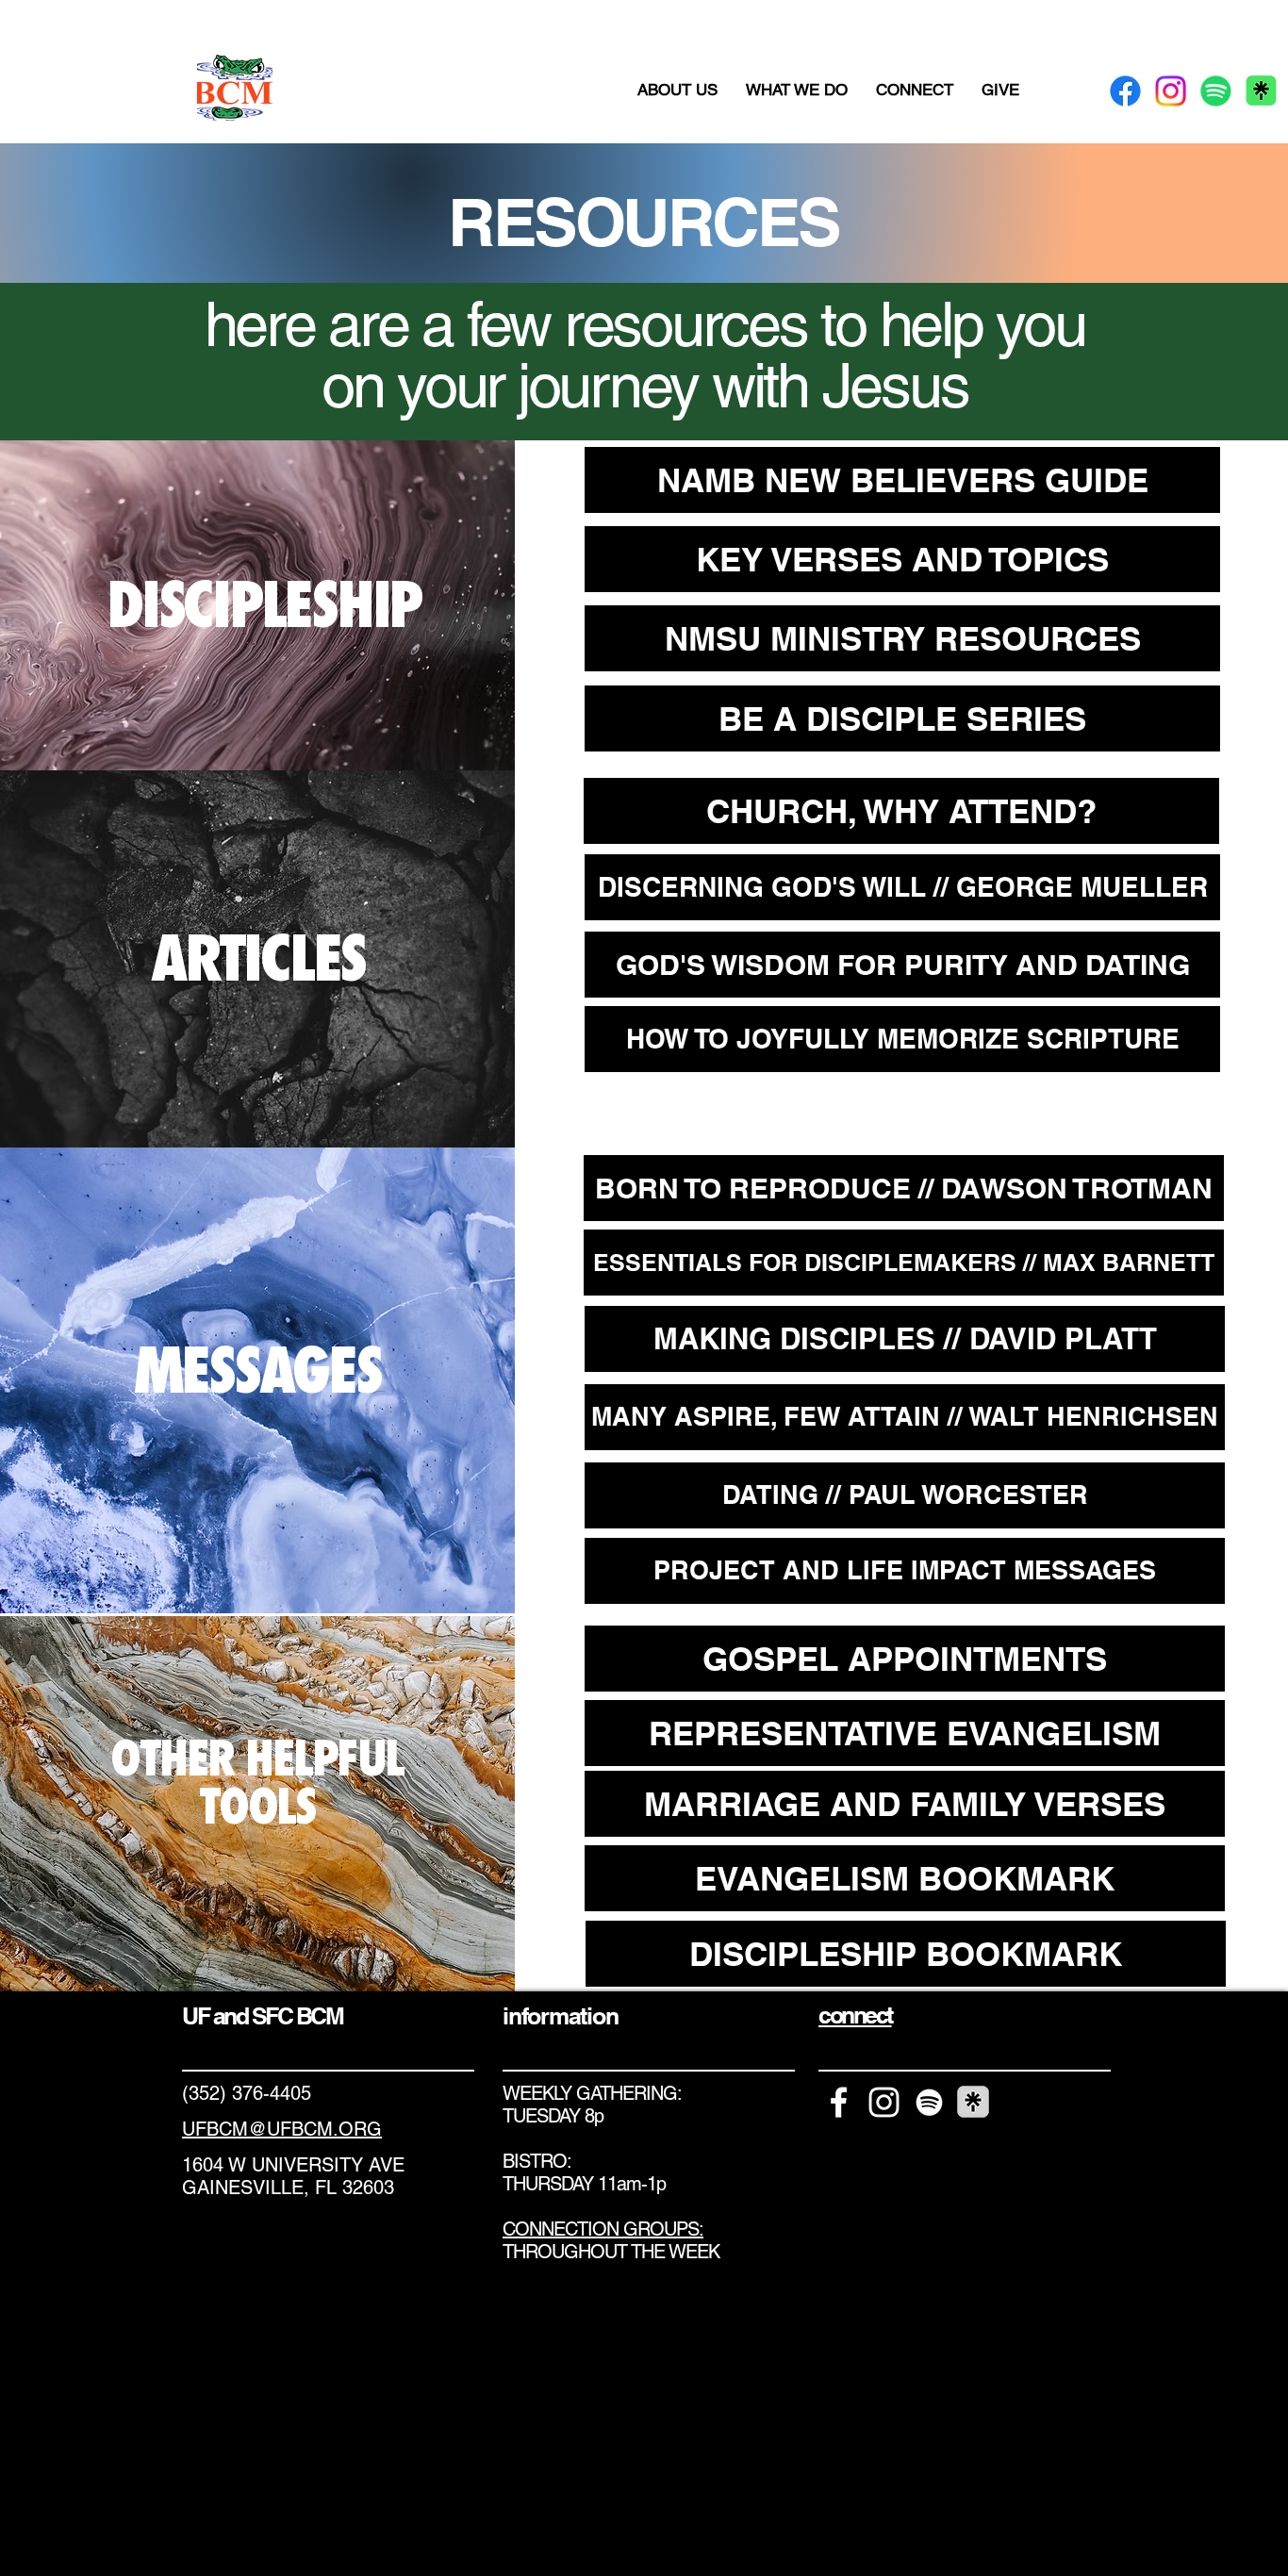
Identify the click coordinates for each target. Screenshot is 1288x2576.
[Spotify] (1216, 91)
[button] (677, 90)
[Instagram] (1171, 91)
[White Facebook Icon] (839, 2102)
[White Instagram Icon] (884, 2102)
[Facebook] (1125, 91)
